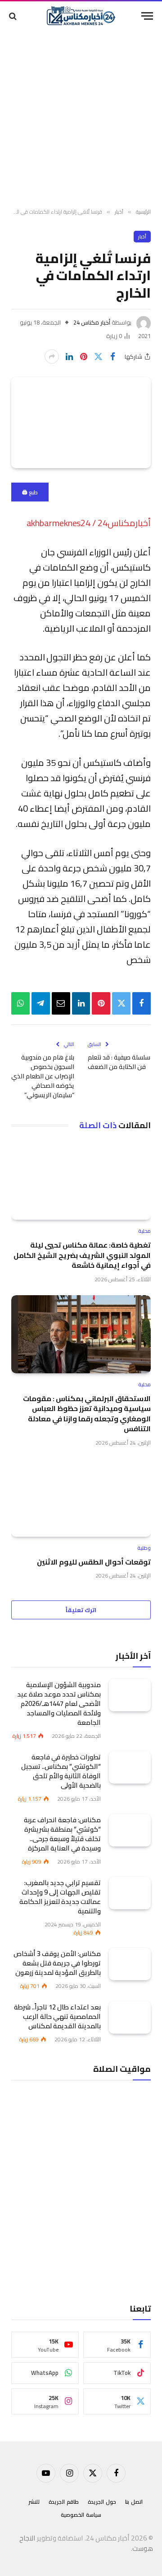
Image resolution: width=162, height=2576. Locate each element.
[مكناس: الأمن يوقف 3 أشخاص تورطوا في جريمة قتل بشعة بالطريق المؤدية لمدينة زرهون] (130, 1964)
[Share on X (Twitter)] (98, 356)
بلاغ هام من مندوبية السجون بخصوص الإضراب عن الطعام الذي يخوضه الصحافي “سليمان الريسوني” (43, 1076)
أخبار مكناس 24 (92, 322)
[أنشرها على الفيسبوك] (112, 356)
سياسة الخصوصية (81, 2515)
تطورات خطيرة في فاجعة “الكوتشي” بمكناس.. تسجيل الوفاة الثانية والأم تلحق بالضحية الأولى (61, 1771)
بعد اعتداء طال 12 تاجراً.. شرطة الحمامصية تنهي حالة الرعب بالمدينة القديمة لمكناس (57, 2016)
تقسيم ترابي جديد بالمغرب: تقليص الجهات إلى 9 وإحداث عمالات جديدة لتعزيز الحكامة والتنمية (60, 1897)
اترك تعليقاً (81, 1610)
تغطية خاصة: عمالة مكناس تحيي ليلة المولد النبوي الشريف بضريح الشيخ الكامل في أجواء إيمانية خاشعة (82, 1255)
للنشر (34, 2502)
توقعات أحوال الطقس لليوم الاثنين (94, 1562)
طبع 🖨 (30, 492)
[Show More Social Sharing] (52, 356)
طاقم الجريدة (64, 2502)
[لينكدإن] (69, 356)
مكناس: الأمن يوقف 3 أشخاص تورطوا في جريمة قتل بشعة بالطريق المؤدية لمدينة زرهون (57, 1963)
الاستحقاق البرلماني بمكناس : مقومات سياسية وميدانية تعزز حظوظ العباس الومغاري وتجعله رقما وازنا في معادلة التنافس (87, 1413)
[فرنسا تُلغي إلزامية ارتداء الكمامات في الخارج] (81, 423)
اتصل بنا (134, 2502)
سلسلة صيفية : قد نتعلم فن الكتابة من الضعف (119, 1062)
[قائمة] (147, 16)
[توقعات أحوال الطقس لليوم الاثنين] (81, 1498)
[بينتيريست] (84, 356)
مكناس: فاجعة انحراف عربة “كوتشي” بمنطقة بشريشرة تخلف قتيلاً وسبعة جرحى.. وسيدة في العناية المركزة (62, 1834)
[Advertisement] (81, 119)
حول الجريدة (102, 2502)
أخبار (142, 237)
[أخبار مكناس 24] (81, 16)
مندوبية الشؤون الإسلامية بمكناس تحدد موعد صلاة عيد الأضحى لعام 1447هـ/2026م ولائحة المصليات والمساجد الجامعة (59, 1703)
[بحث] (14, 16)
